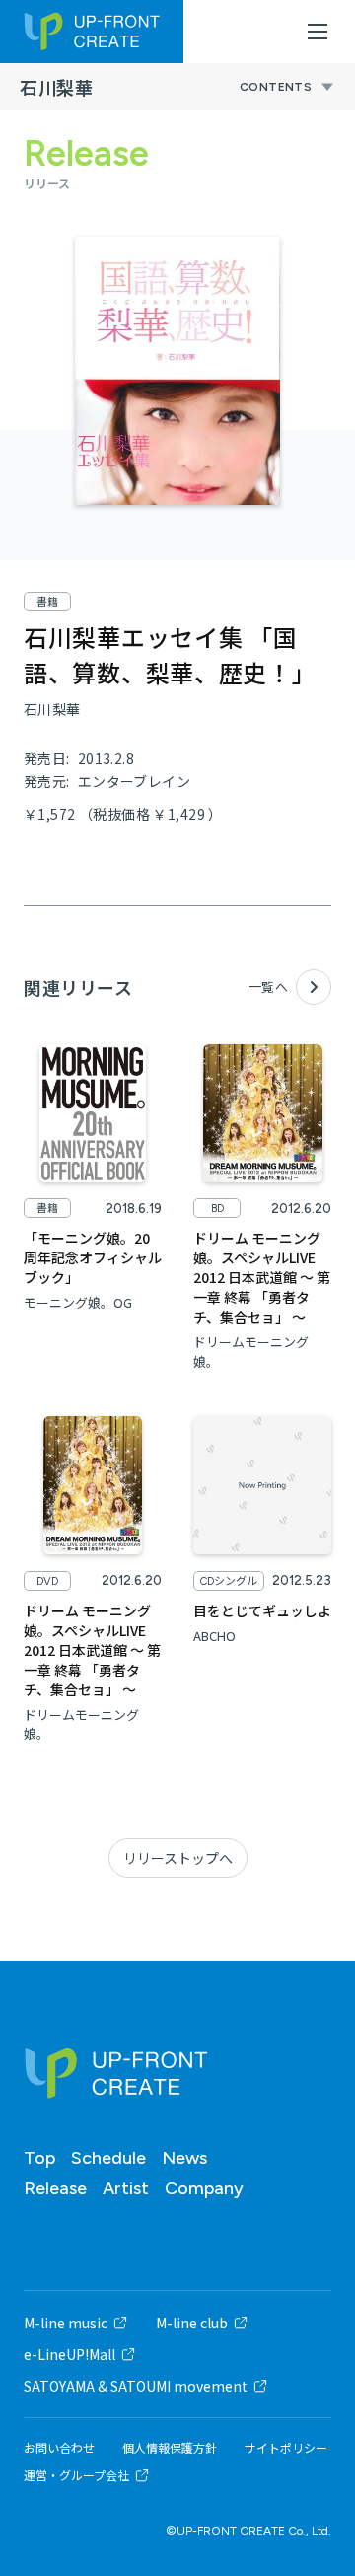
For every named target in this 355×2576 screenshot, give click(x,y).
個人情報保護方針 (170, 2448)
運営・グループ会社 (76, 2475)
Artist (126, 2188)
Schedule (108, 2158)
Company (204, 2188)
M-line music (66, 2323)
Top (39, 2158)
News (184, 2158)
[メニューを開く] (318, 32)
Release (55, 2188)
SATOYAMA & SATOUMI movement (136, 2386)
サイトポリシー (286, 2448)
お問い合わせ (59, 2448)
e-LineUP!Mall (70, 2354)
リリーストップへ (178, 1858)
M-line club (192, 2323)
